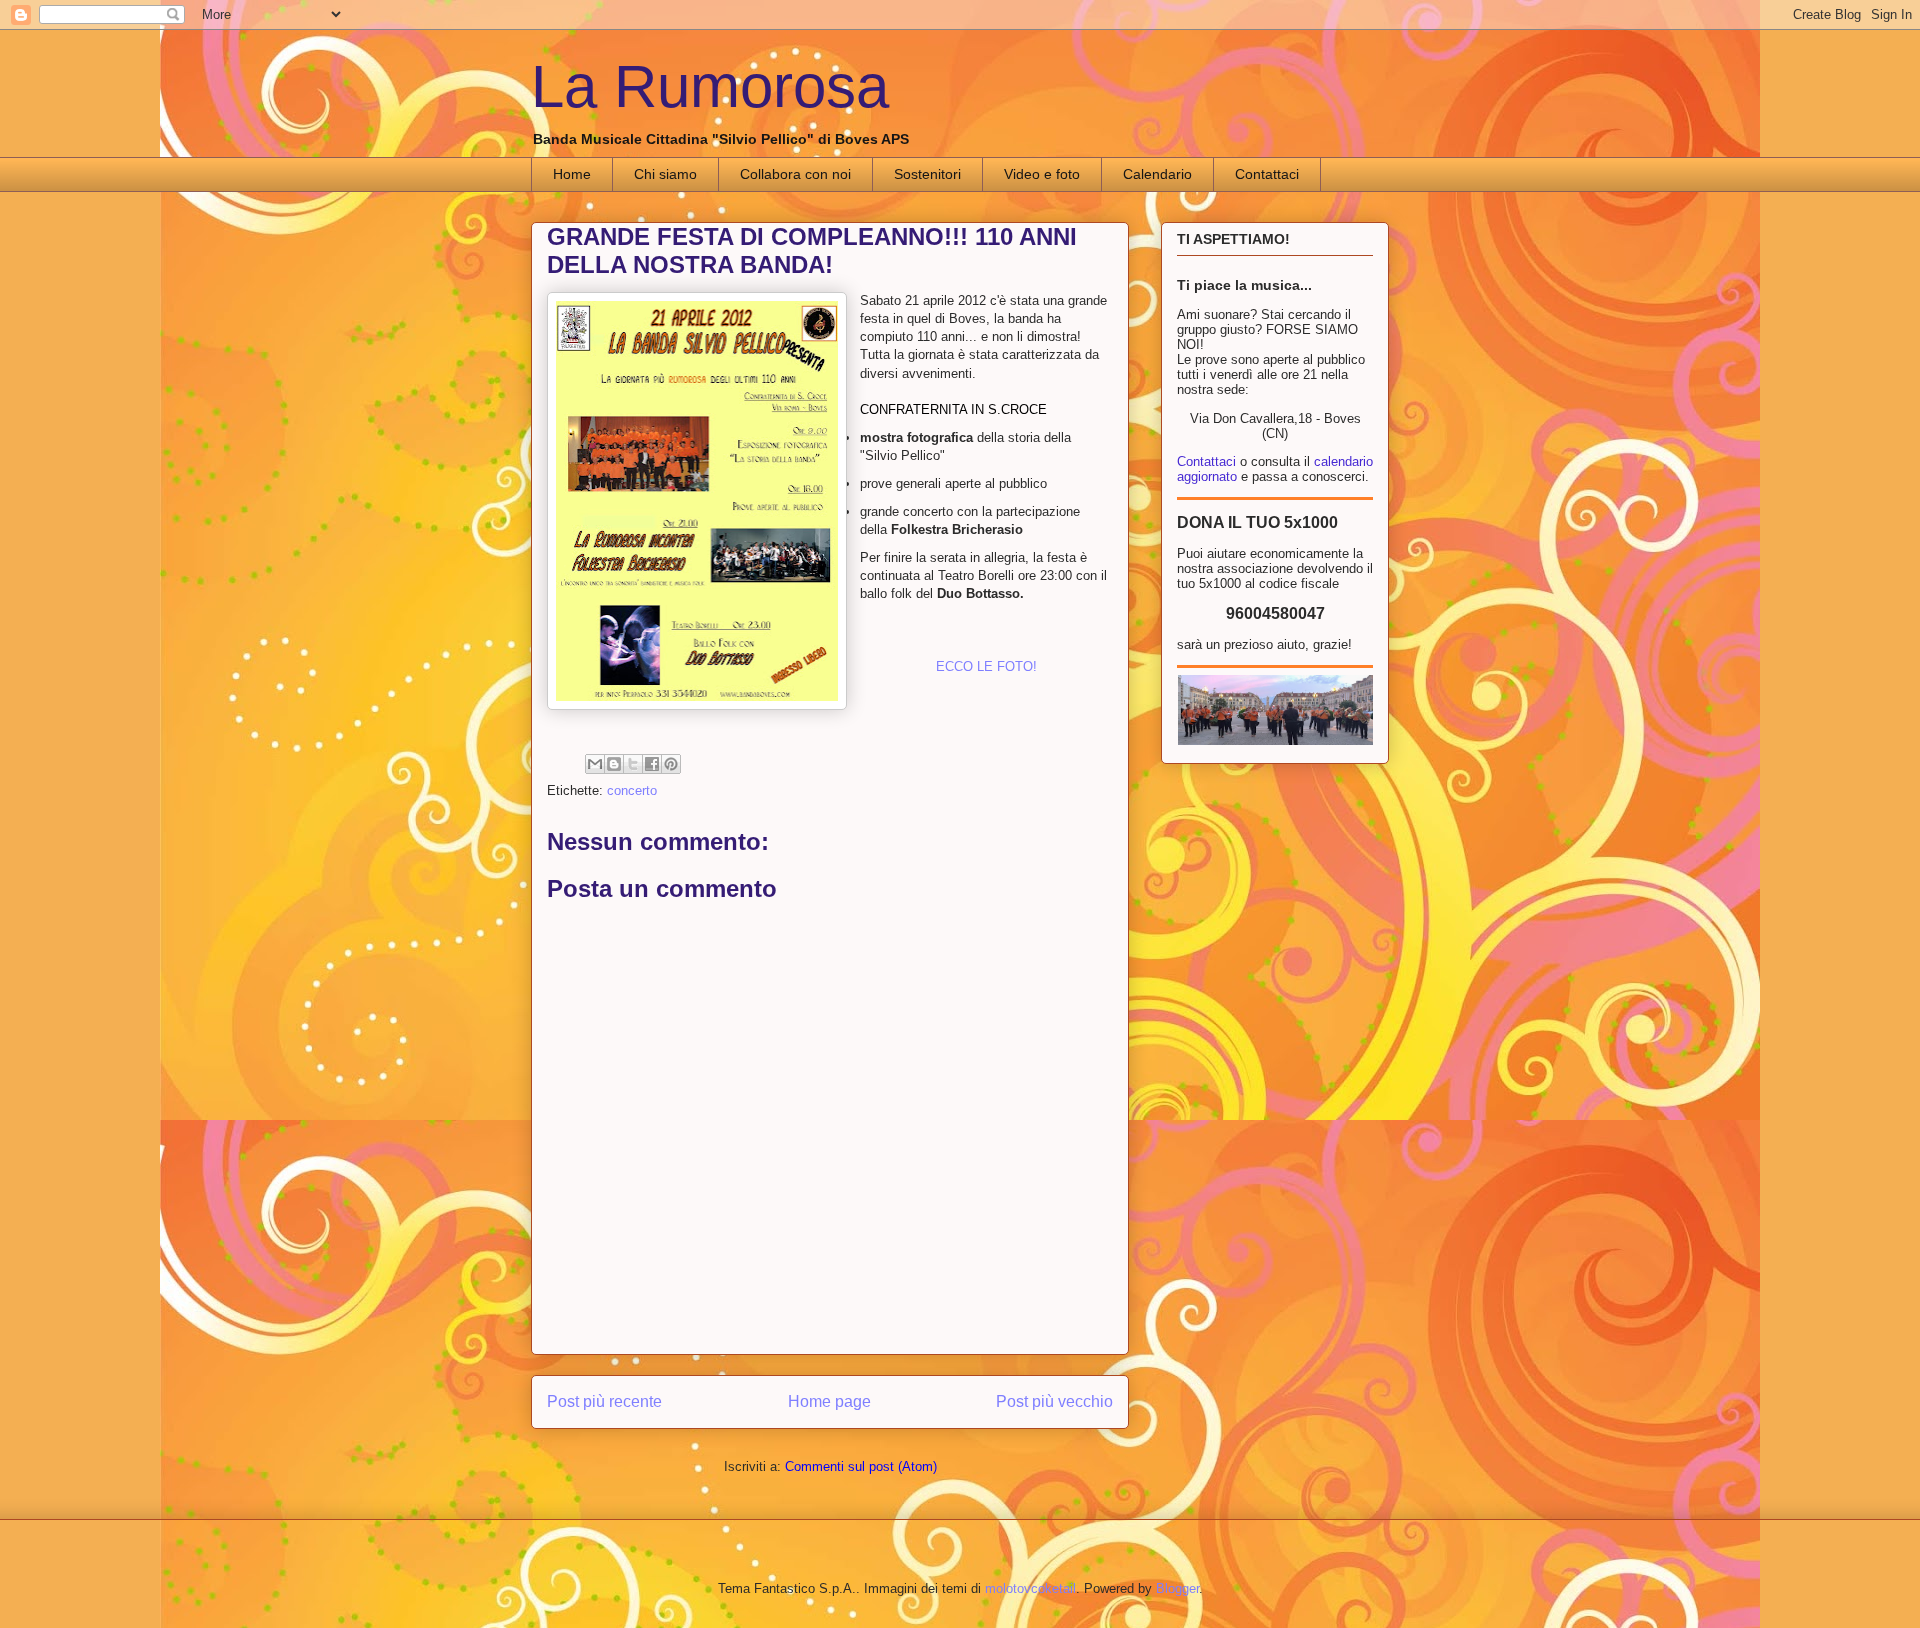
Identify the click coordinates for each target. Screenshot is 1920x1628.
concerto (632, 790)
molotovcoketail (1030, 1588)
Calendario (1157, 174)
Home (572, 174)
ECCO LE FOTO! (986, 666)
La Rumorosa (710, 86)
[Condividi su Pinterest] (671, 764)
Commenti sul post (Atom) (861, 1466)
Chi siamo (665, 174)
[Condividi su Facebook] (652, 764)
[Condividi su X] (633, 764)
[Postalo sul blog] (614, 764)
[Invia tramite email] (595, 764)
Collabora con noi (795, 174)
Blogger (1177, 1588)
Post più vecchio (1054, 1401)
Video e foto (1042, 174)
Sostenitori (927, 174)
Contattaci (1267, 174)
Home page (829, 1401)
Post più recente (604, 1401)
